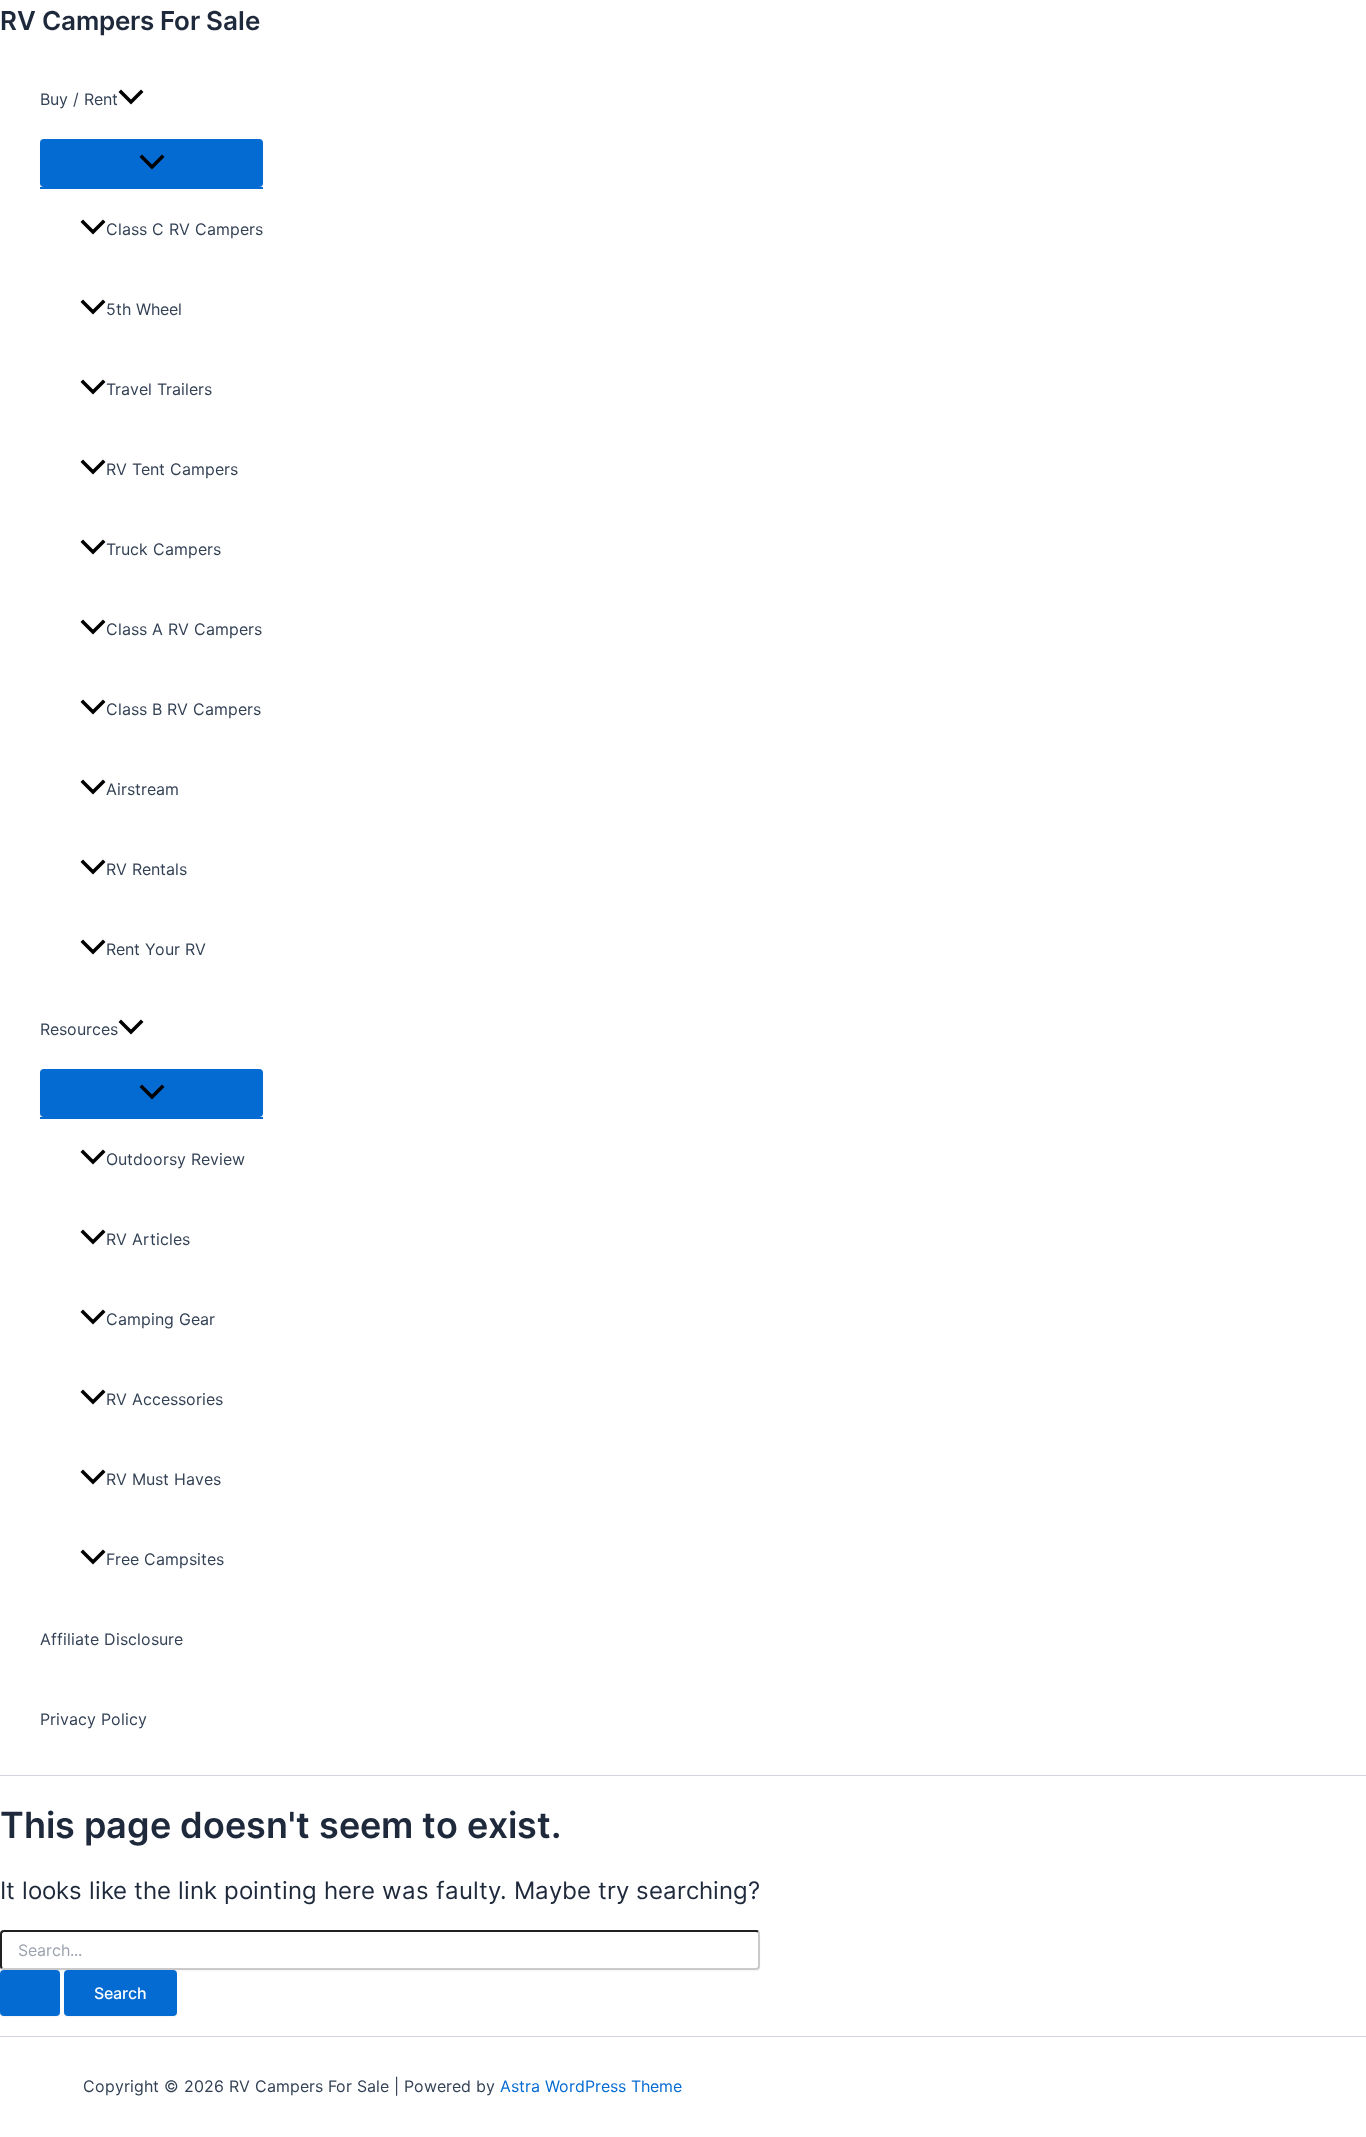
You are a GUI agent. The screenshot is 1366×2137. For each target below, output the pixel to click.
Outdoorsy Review (175, 1159)
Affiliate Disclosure (111, 1639)
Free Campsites (165, 1559)
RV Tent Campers (172, 469)
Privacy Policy (93, 1719)
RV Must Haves (163, 1479)
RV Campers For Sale (130, 20)
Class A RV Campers (184, 629)
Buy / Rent (79, 99)
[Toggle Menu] (151, 163)
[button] (131, 99)
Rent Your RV (156, 949)
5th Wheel (144, 309)
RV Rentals (146, 869)
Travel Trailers (159, 389)
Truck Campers (163, 549)
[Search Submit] (30, 1993)
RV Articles (148, 1239)
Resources (79, 1029)
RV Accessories (164, 1399)
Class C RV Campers (184, 229)
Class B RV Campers (183, 709)
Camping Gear (160, 1319)
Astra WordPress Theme (591, 2086)
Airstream (142, 789)
